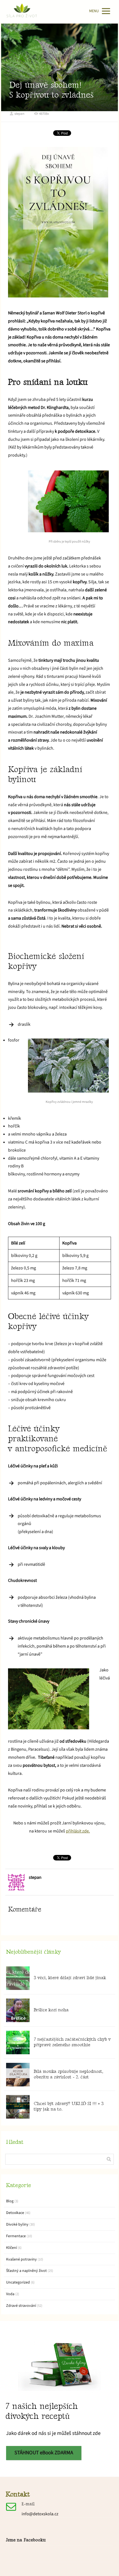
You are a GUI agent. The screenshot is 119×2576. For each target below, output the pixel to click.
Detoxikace (15, 2213)
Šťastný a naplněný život (26, 2271)
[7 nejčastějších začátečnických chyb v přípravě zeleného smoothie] (18, 2042)
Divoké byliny (17, 2224)
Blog (10, 2201)
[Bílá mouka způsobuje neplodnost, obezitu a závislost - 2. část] (18, 2075)
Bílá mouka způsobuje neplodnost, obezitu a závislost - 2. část (68, 2074)
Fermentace (16, 2236)
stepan (19, 114)
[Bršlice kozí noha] (18, 2010)
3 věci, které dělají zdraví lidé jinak (70, 1978)
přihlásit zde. (78, 1831)
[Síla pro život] (22, 11)
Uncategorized (18, 2282)
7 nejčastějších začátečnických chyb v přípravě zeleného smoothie (72, 2042)
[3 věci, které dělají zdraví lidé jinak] (18, 1978)
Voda (10, 2294)
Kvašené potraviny (21, 2259)
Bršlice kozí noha (51, 2010)
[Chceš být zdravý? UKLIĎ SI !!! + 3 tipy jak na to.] (18, 2107)
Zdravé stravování (21, 2306)
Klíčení (11, 2248)
